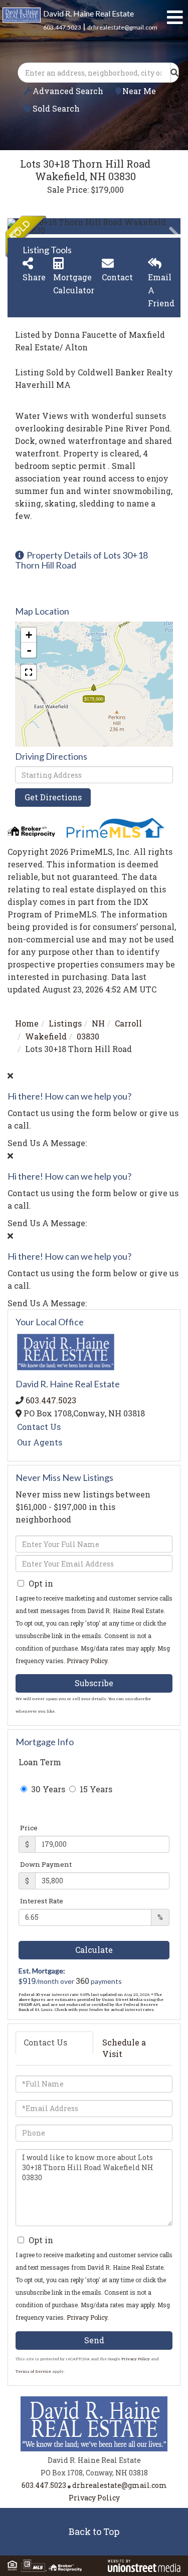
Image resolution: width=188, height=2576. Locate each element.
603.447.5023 (62, 27)
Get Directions (53, 797)
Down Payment (46, 1864)
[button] (174, 73)
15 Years (95, 1789)
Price (29, 1828)
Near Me (139, 91)
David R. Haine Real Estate (88, 13)
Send (94, 2340)
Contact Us (39, 1427)
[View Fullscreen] (29, 672)
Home (27, 1023)
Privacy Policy (87, 1661)
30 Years (47, 1789)
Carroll (128, 1023)
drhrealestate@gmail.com (122, 27)
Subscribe (94, 1683)
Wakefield (46, 1036)
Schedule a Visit (124, 2048)
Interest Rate (42, 1901)
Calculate (94, 1950)
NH (98, 1023)
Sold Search (56, 108)
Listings (65, 1023)
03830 (88, 1036)
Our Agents (40, 1442)
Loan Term (40, 1762)
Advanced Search (68, 91)
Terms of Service (33, 2371)
